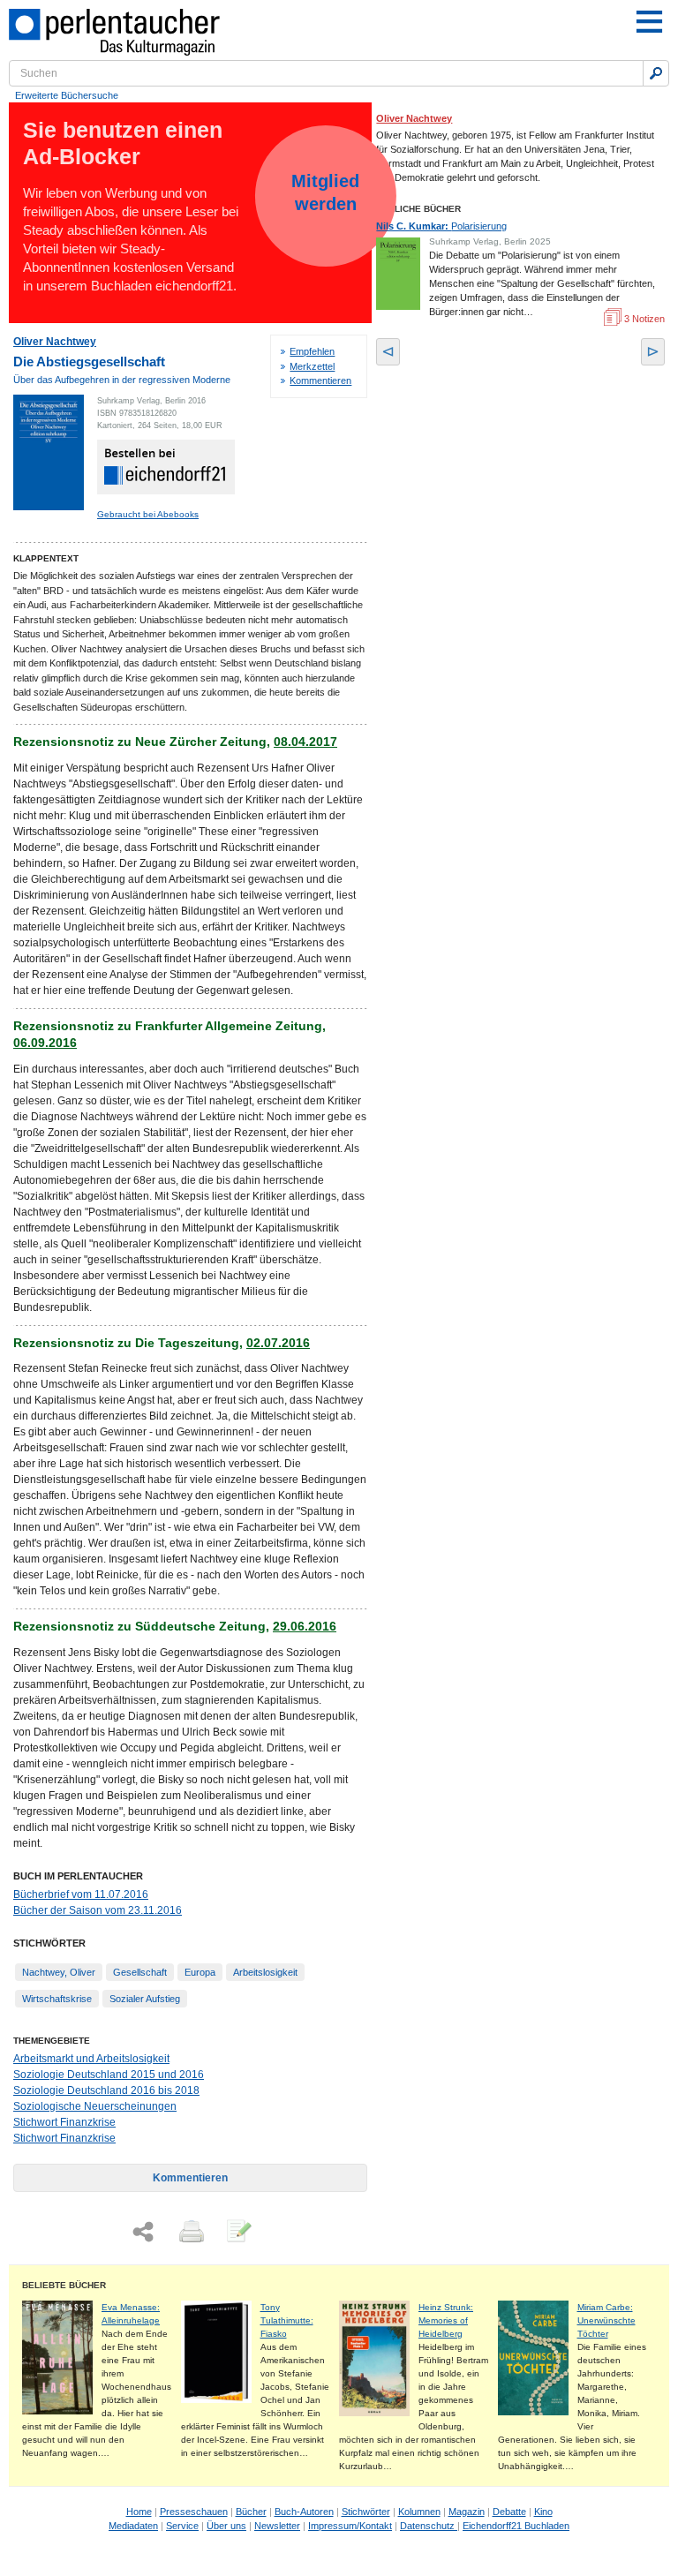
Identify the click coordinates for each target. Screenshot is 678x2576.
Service (182, 2526)
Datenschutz (429, 2526)
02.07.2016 (278, 1343)
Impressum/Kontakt (350, 2526)
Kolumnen (419, 2512)
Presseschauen (194, 2512)
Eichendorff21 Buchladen (516, 2526)
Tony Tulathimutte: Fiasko (287, 2320)
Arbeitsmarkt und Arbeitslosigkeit (91, 2059)
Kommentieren (320, 380)
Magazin (467, 2512)
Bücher (251, 2512)
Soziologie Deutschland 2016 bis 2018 (106, 2090)
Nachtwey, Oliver (59, 1972)
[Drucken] (190, 2233)
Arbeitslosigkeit (265, 1972)
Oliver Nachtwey (55, 342)
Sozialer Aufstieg (145, 1999)
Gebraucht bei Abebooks (148, 514)
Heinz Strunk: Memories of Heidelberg (446, 2320)
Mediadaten (133, 2526)
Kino (543, 2512)
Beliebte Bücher (64, 2285)
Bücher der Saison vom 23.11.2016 (98, 1910)
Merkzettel (312, 366)
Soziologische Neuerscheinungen (95, 2106)
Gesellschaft (140, 1972)
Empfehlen (312, 351)
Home (139, 2512)
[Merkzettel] (237, 2233)
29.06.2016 (305, 1626)
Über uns (226, 2526)
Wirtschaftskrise (57, 1999)
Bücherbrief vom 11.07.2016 (81, 1894)
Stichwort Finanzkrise (64, 2122)
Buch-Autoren (304, 2512)
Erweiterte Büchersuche (67, 95)
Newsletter (277, 2526)
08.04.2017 (305, 742)
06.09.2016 (45, 1043)
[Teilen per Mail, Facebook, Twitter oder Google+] (143, 2232)
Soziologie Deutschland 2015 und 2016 (109, 2075)
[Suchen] (656, 73)
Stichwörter (366, 2512)
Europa (200, 1972)
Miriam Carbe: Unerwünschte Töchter (606, 2320)
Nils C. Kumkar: (441, 226)
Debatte (509, 2512)
